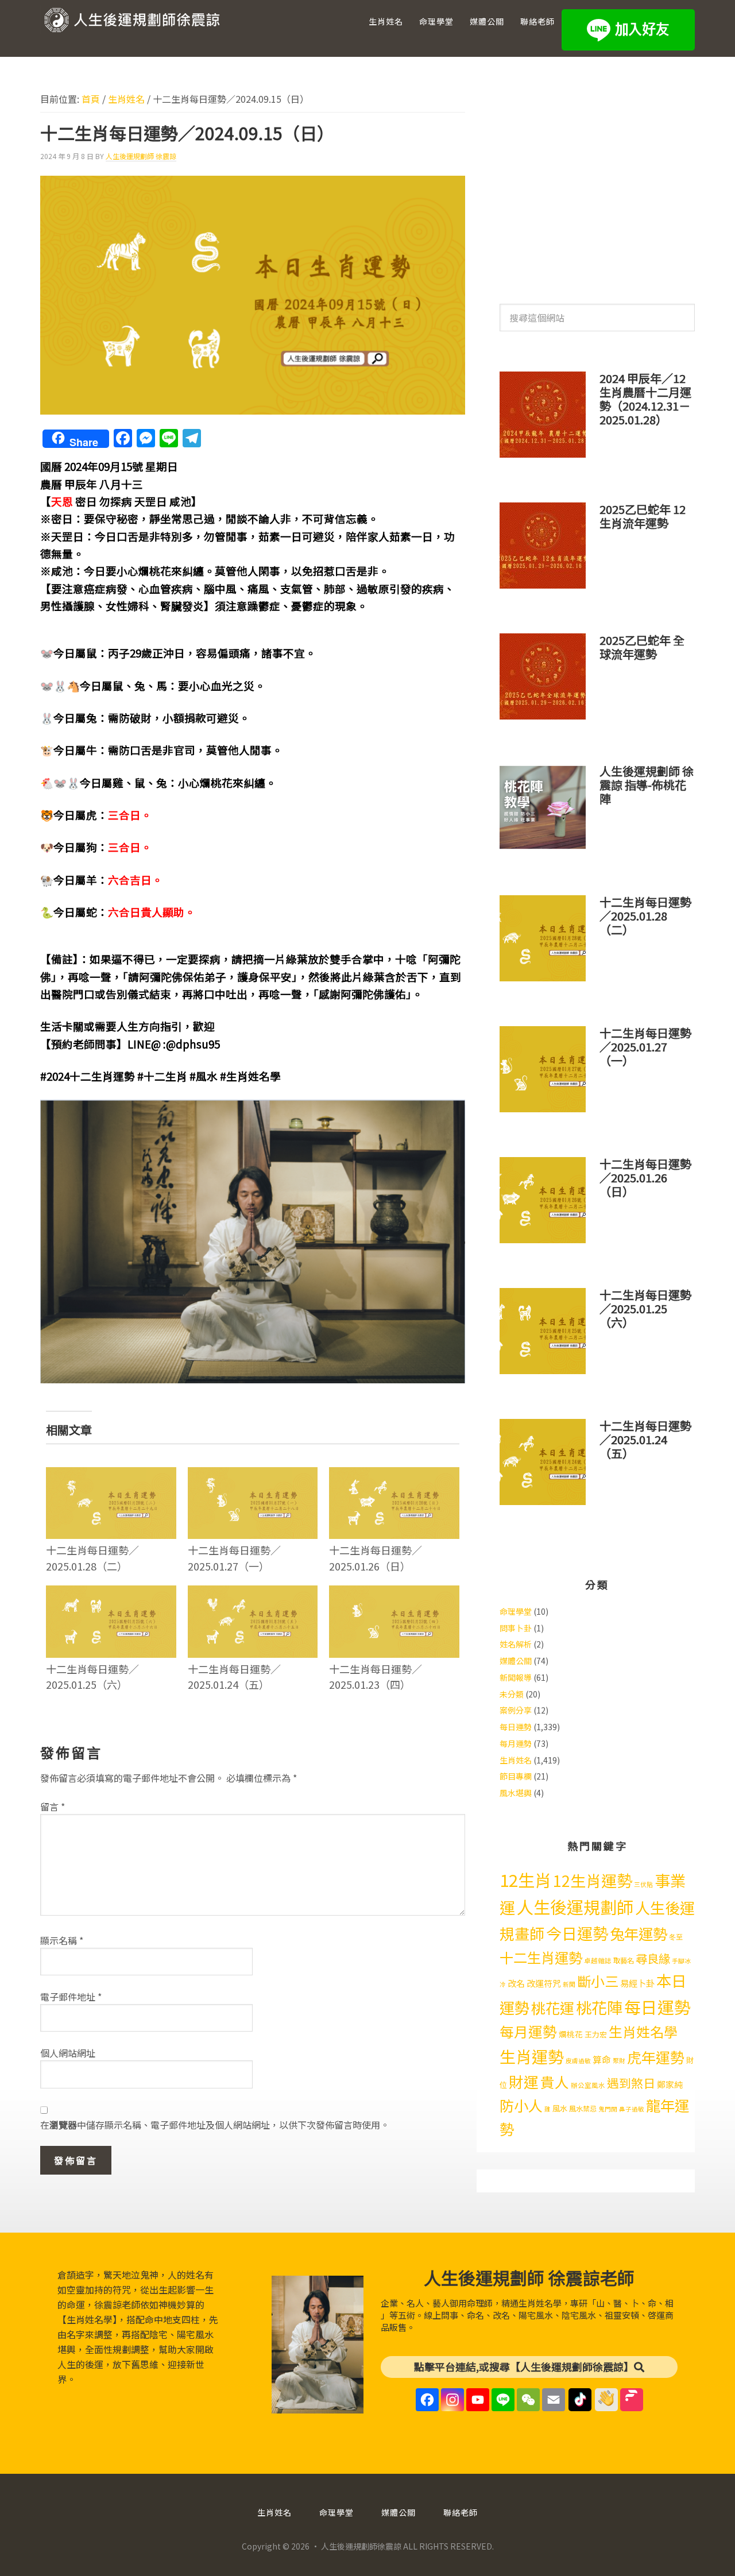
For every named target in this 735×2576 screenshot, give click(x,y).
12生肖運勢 (593, 1880)
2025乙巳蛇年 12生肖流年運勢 (643, 516)
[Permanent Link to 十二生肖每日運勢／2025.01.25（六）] (111, 1593)
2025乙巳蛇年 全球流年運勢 (642, 647)
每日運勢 (516, 1727)
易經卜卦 (637, 1983)
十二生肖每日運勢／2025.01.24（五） (234, 1676)
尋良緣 (653, 1958)
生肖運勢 (532, 2056)
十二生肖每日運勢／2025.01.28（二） (92, 1558)
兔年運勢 (639, 1933)
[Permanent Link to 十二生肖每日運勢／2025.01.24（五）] (253, 1593)
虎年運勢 (656, 2057)
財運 (524, 2081)
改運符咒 (544, 1983)
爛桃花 (571, 2034)
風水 (560, 2108)
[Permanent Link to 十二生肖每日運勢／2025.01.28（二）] (111, 1475)
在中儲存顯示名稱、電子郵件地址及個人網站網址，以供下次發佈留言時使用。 (215, 2125)
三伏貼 (643, 1884)
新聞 (569, 1984)
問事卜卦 (516, 1628)
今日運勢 (577, 1933)
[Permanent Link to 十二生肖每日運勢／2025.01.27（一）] (253, 1475)
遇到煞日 (631, 2083)
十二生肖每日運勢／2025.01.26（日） (376, 1558)
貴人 (555, 2082)
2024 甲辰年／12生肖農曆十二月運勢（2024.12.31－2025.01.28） (645, 399)
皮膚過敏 (578, 2061)
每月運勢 (516, 1743)
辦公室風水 (588, 2085)
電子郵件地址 (71, 1997)
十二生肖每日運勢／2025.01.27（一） (234, 1558)
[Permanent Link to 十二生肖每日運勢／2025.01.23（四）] (394, 1593)
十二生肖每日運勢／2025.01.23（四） (376, 1676)
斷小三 (598, 1981)
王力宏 (596, 2034)
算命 (602, 2059)
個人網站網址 (68, 2053)
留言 (53, 1807)
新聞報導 (516, 1677)
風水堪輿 (516, 1793)
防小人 (521, 2105)
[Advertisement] (597, 183)
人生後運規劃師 (575, 1906)
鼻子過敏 (632, 2109)
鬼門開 (608, 2109)
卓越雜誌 (598, 1960)
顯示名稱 (62, 1940)
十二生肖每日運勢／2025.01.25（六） (92, 1676)
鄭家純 (670, 2084)
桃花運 (553, 2008)
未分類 (512, 1694)
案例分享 (516, 1710)
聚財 (619, 2061)
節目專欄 (516, 1776)
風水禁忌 (583, 2109)
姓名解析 (516, 1644)
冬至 (676, 1937)
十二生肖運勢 (541, 1957)
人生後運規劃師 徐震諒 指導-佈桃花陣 (647, 785)
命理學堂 (516, 1611)
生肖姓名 (516, 1760)
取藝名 (624, 1960)
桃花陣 (599, 2007)
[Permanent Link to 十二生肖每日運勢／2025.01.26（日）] (394, 1475)
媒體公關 (516, 1661)
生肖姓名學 (643, 2031)
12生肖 (525, 1879)
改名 (516, 1983)
